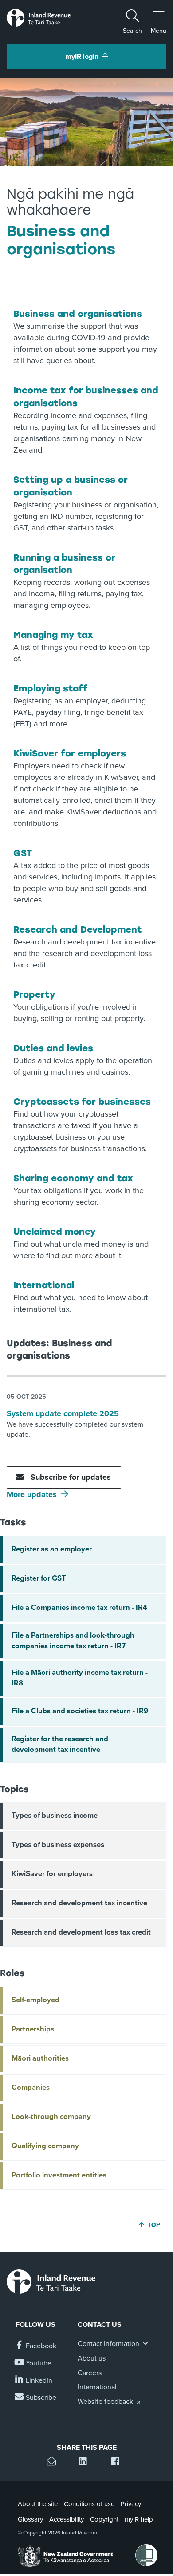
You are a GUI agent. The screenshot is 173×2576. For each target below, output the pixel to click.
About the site (38, 2504)
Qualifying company (45, 2146)
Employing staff (50, 688)
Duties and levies (53, 1048)
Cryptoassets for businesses (82, 1102)
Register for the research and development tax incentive (60, 1744)
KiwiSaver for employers (70, 753)
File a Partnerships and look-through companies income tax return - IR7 (73, 1641)
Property (34, 994)
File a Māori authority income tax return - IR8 (80, 1678)
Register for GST (39, 1578)
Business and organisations (78, 314)
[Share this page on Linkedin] (86, 2463)
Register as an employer (52, 1549)
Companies (31, 2088)
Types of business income (55, 1816)
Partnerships (33, 2029)
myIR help (139, 2519)
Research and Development (78, 929)
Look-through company (51, 2117)
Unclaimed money (55, 1232)
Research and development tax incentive (79, 1903)
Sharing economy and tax (73, 1178)
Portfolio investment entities (59, 2175)
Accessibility (67, 2519)
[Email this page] (54, 2463)
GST (23, 853)
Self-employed (35, 2000)
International (44, 1285)
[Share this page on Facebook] (119, 2463)
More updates (32, 1494)
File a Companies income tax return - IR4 (79, 1608)
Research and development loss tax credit (81, 1932)
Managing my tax (53, 635)
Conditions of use (89, 2504)
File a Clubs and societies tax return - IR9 (80, 1711)
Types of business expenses (58, 1845)
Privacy (131, 2504)
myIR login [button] (82, 57)
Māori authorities (40, 2058)
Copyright (104, 2519)
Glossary (30, 2519)
